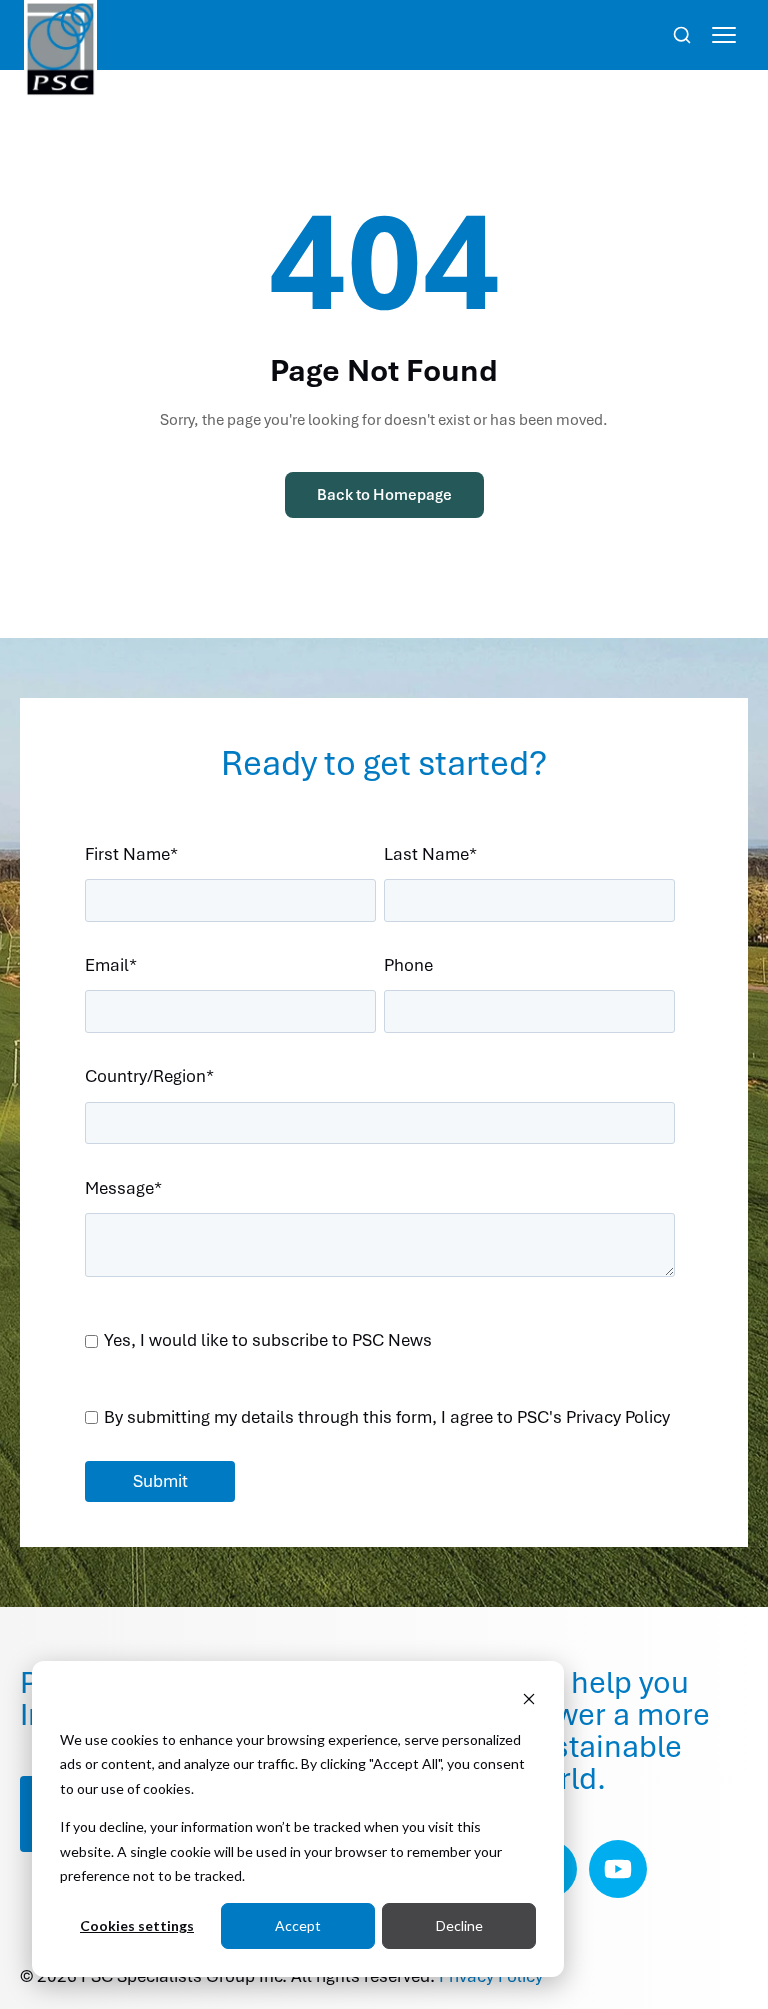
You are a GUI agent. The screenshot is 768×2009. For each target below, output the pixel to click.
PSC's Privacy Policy (593, 1417)
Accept (298, 1925)
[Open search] (682, 35)
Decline (459, 1925)
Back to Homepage (384, 495)
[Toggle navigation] (724, 35)
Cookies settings (137, 1925)
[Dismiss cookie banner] (529, 1701)
